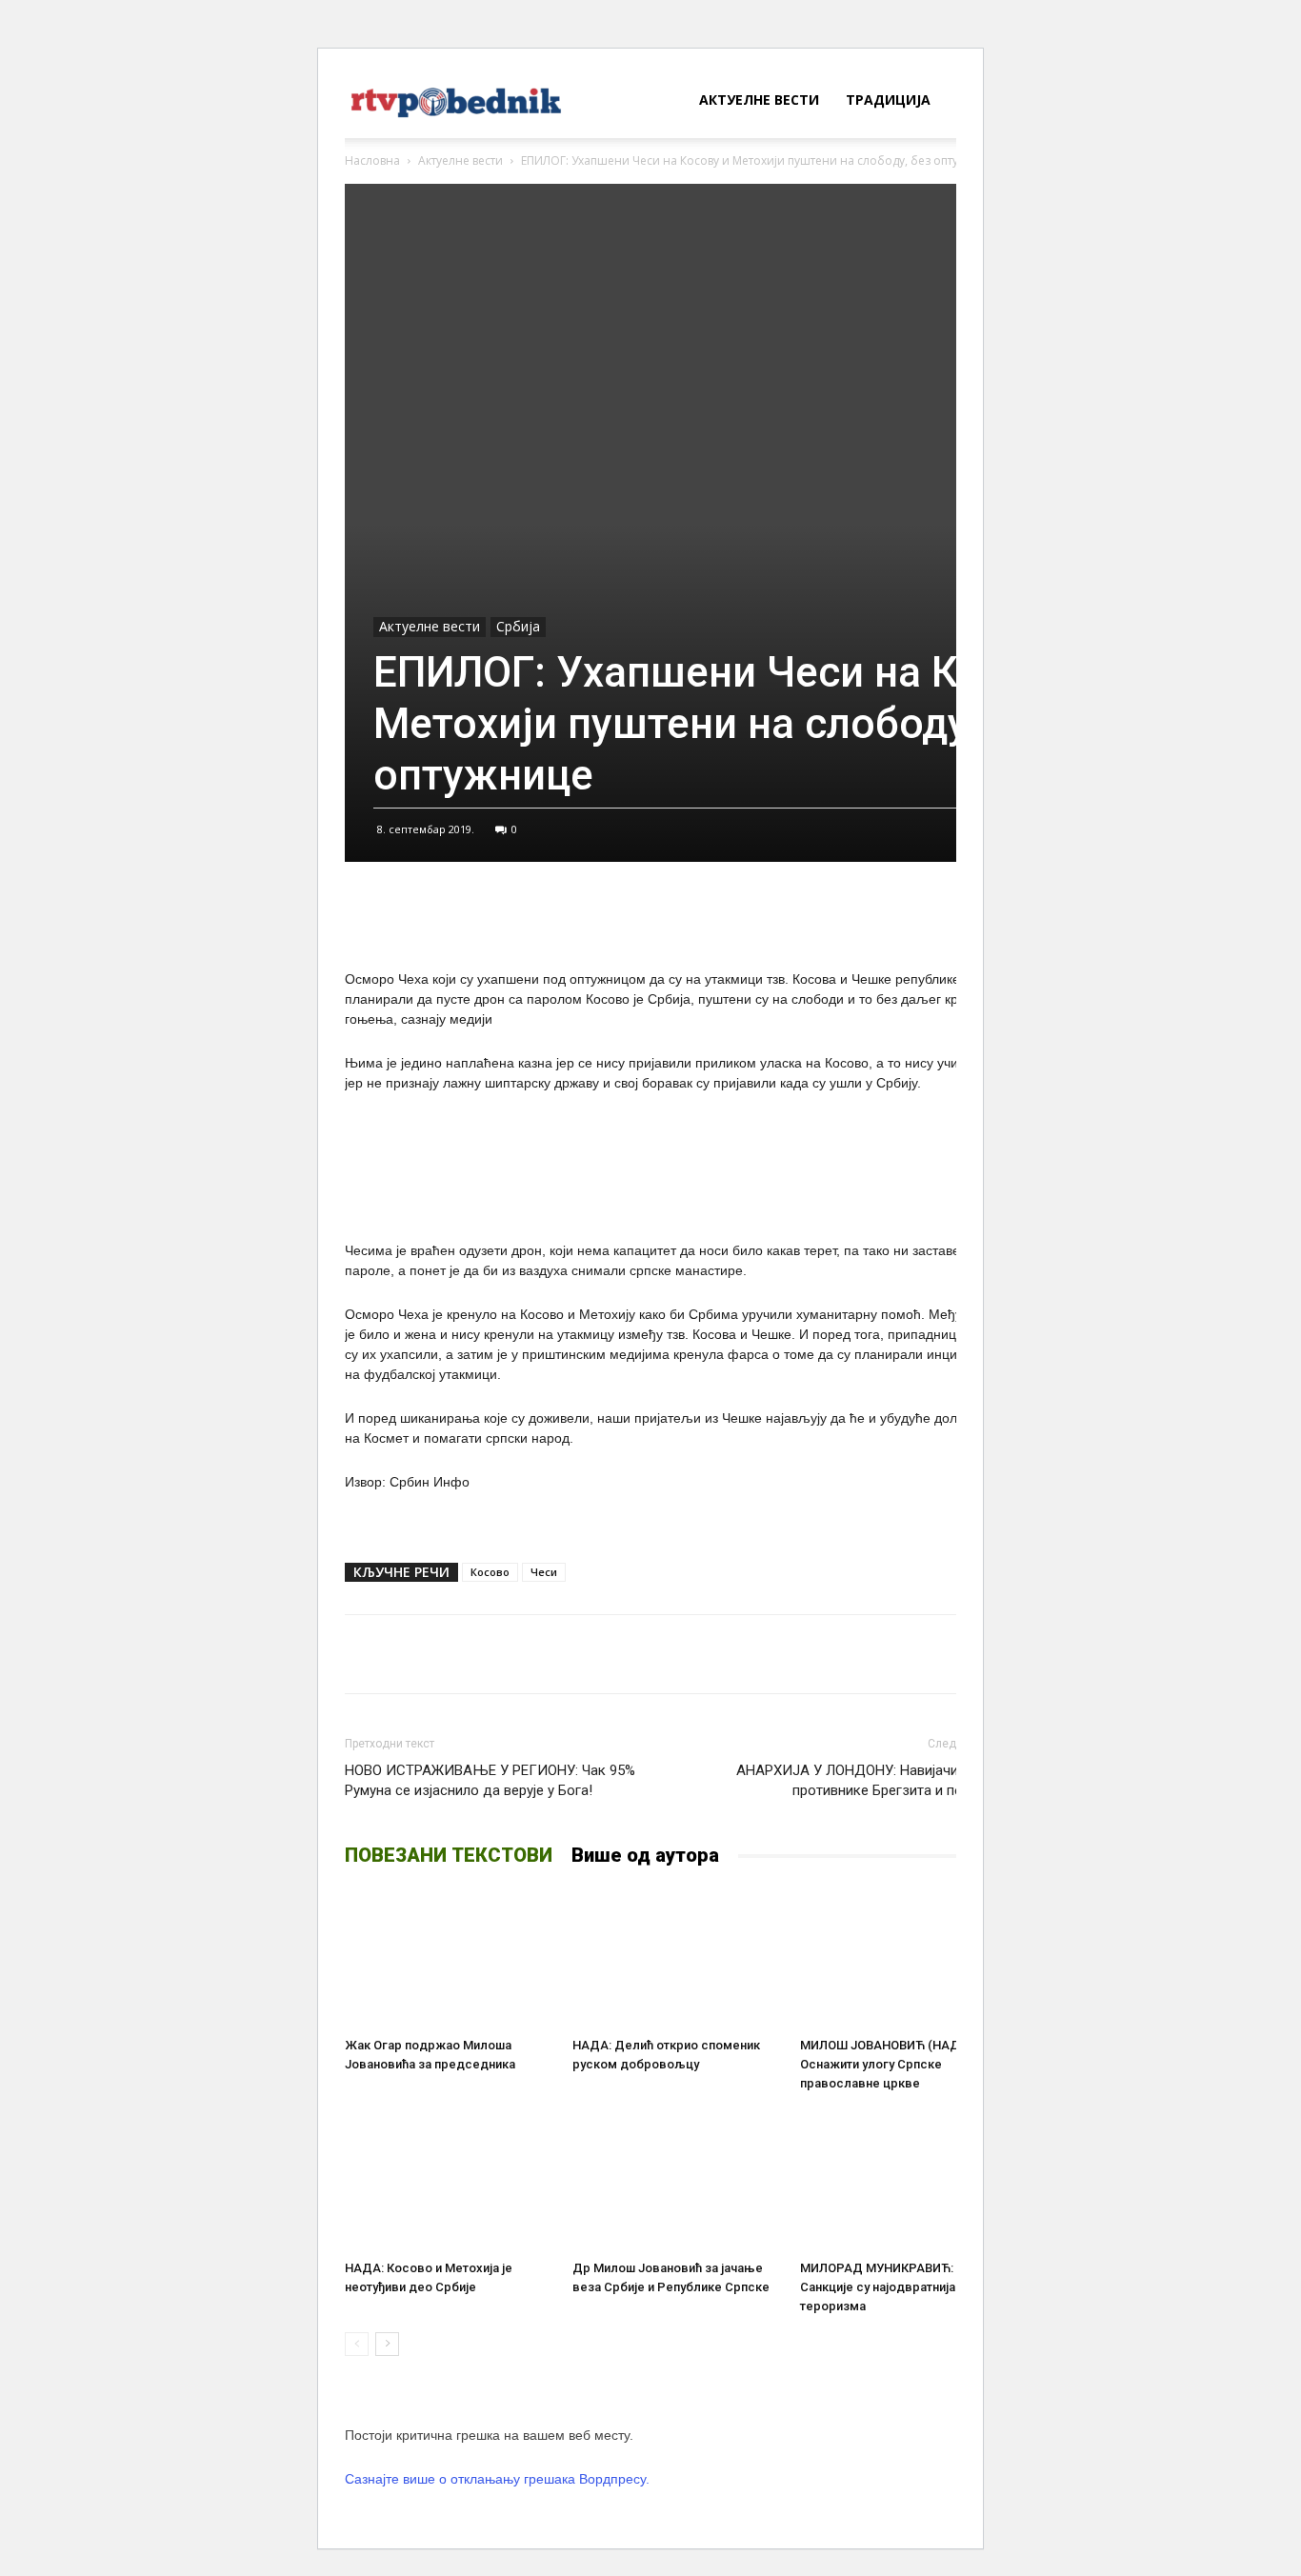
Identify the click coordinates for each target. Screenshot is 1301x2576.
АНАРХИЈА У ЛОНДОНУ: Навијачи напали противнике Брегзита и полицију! (872, 1780)
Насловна (372, 160)
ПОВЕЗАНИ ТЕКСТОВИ (449, 1855)
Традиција (888, 100)
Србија (518, 626)
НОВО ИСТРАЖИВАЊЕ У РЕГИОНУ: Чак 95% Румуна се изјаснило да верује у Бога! (490, 1780)
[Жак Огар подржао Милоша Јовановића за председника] (449, 1958)
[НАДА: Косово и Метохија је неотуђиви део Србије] (449, 2181)
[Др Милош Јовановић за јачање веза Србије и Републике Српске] (676, 2181)
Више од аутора (645, 1855)
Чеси (544, 1572)
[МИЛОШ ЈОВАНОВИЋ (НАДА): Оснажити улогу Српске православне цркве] (904, 1958)
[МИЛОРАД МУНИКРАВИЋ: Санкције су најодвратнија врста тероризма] (904, 2181)
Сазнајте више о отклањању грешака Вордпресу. (497, 2479)
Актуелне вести (759, 100)
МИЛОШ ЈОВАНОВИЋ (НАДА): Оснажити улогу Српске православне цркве (888, 2064)
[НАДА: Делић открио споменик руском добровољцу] (676, 1958)
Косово (490, 1572)
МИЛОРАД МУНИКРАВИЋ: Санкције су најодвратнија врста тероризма (897, 2287)
